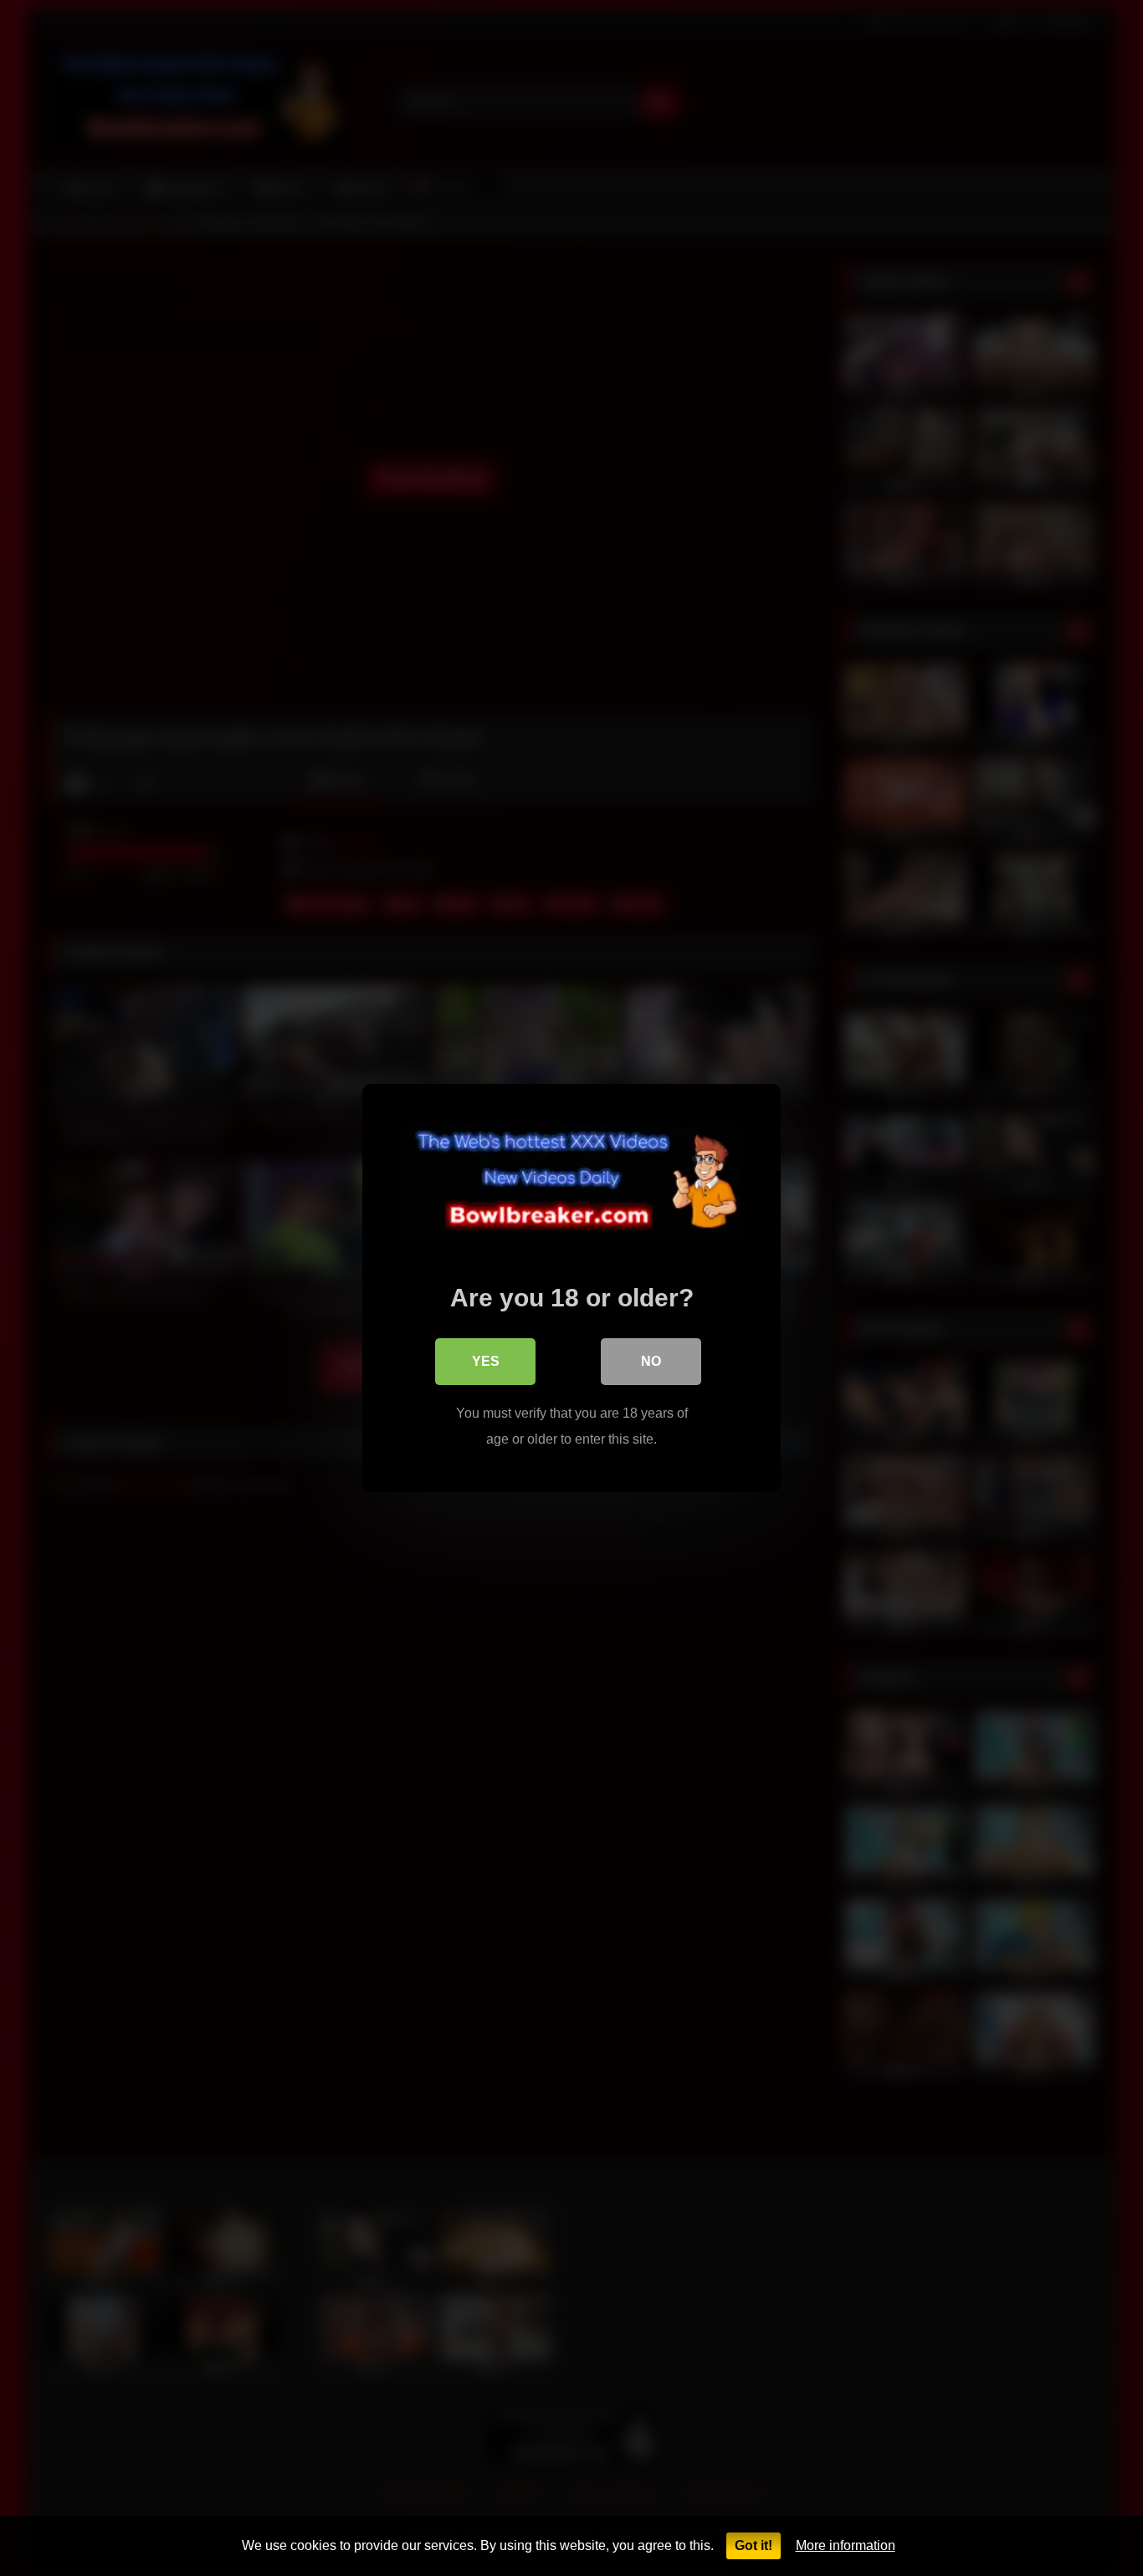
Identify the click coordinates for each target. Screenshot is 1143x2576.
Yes (486, 1361)
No (651, 1361)
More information (846, 2545)
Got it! (753, 2545)
